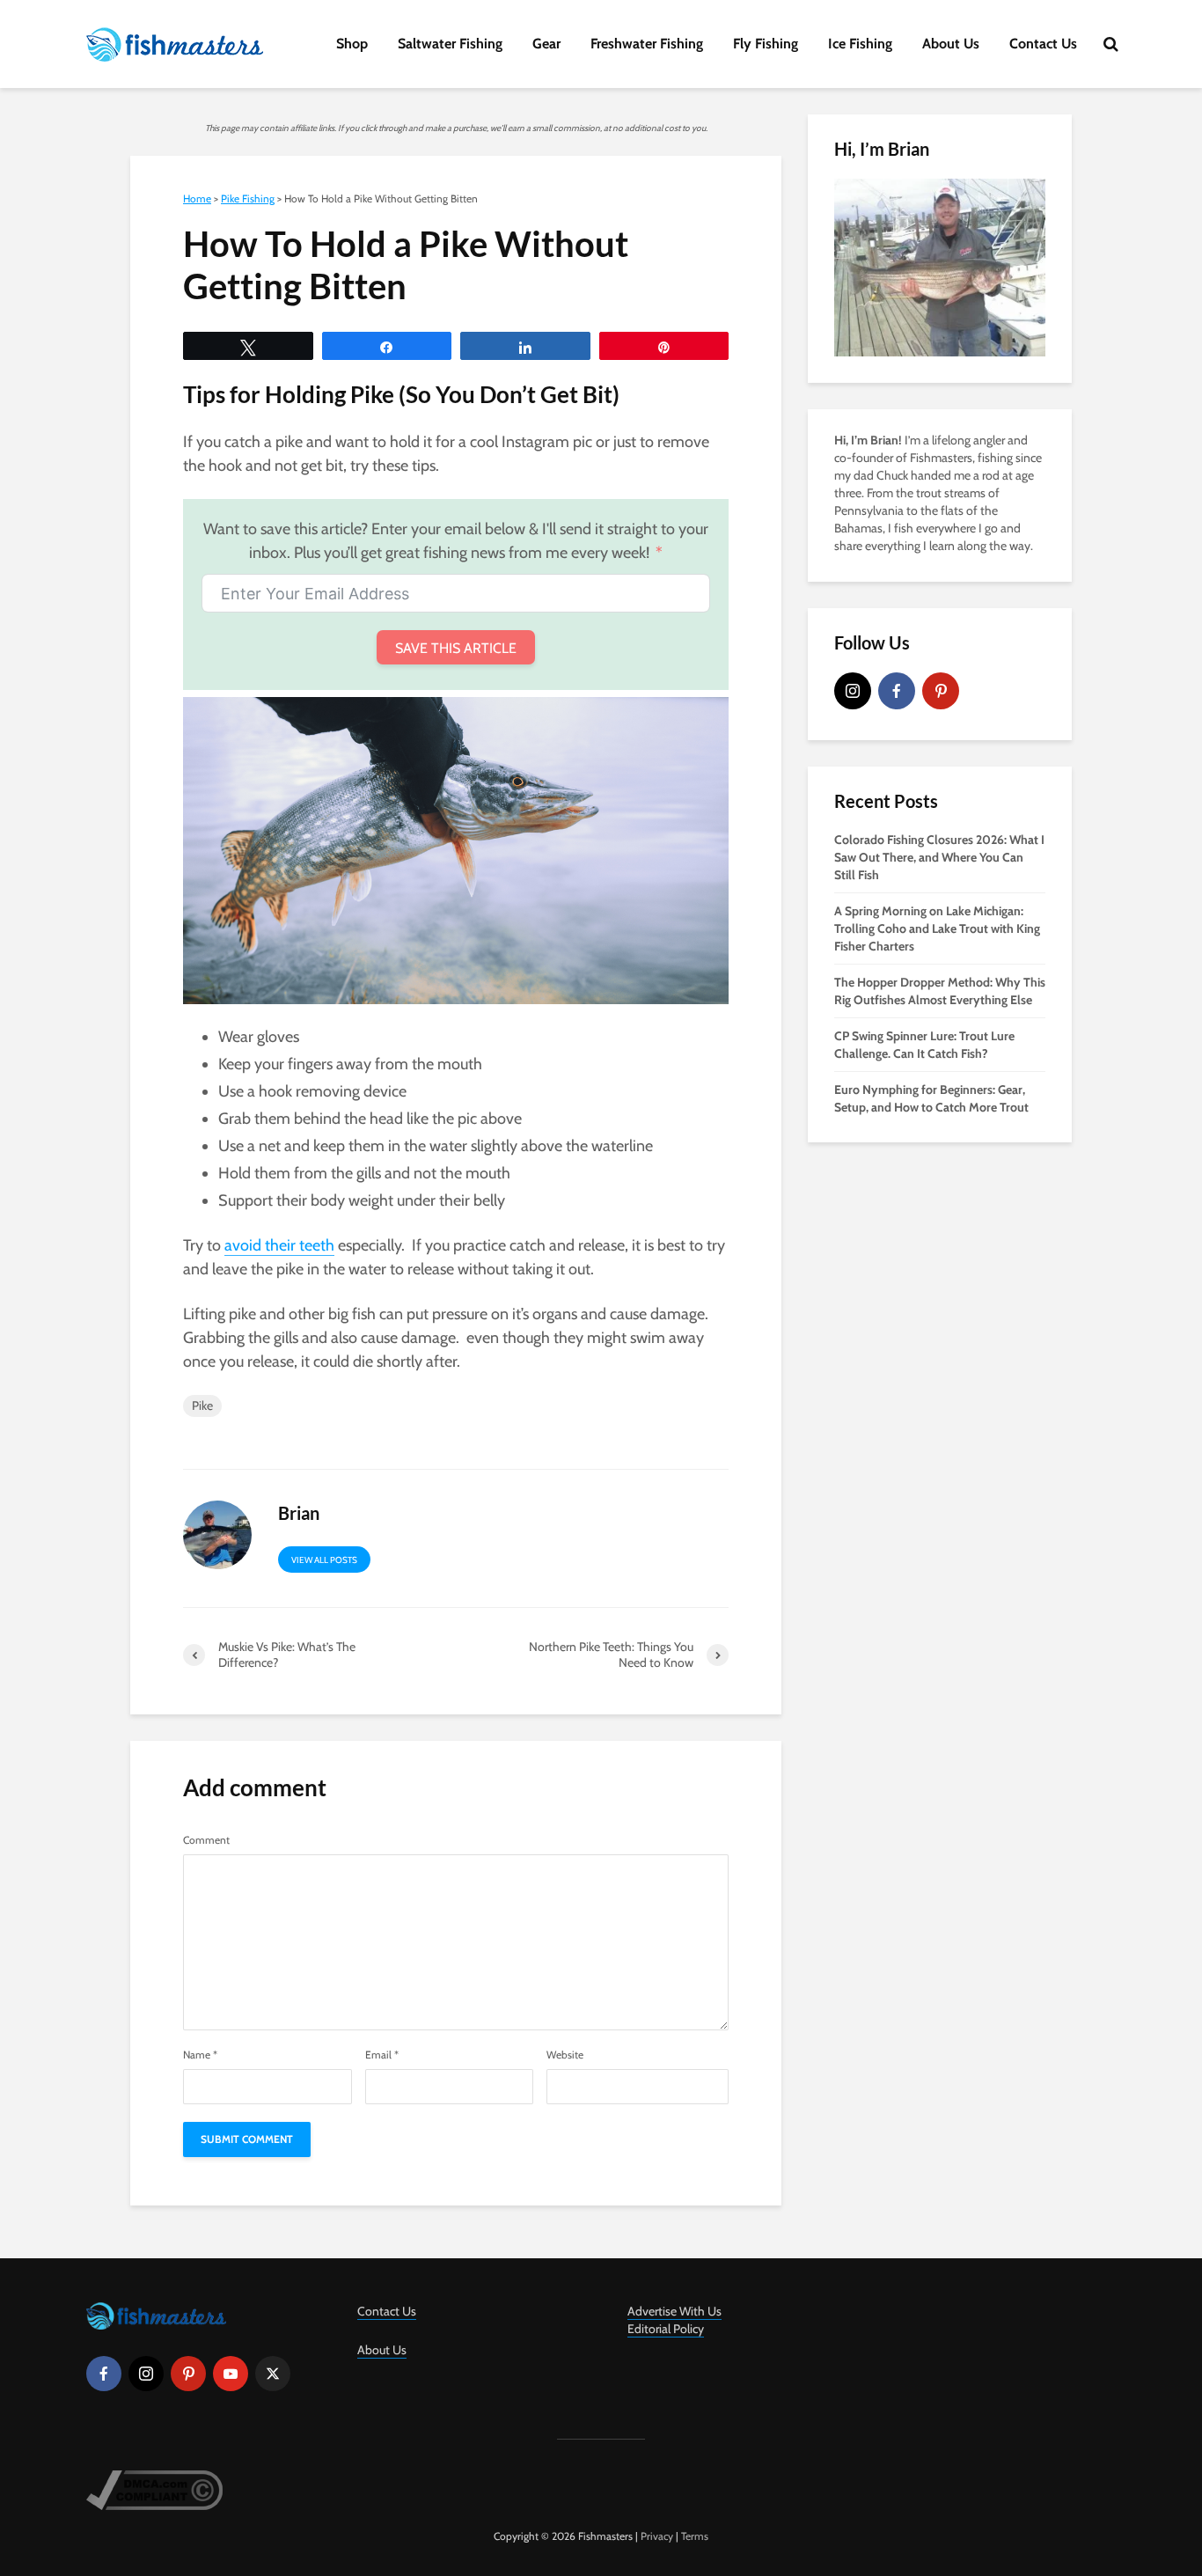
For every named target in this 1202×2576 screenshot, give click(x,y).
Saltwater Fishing (450, 44)
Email (382, 2055)
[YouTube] (231, 2374)
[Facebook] (897, 691)
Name (200, 2055)
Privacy (657, 2536)
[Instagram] (853, 691)
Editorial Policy (666, 2329)
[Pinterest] (941, 691)
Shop (352, 44)
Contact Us (1043, 44)
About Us (951, 44)
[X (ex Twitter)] (273, 2374)
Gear (546, 44)
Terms (695, 2536)
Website (565, 2055)
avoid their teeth (279, 1245)
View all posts (324, 1560)
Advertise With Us (674, 2311)
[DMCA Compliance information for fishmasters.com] (154, 2488)
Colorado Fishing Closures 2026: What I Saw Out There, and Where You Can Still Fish (939, 857)
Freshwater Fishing (647, 44)
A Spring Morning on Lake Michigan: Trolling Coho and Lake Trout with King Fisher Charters (937, 928)
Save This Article (456, 648)
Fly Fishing (766, 44)
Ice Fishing (860, 44)
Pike (202, 1405)
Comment (206, 1840)
